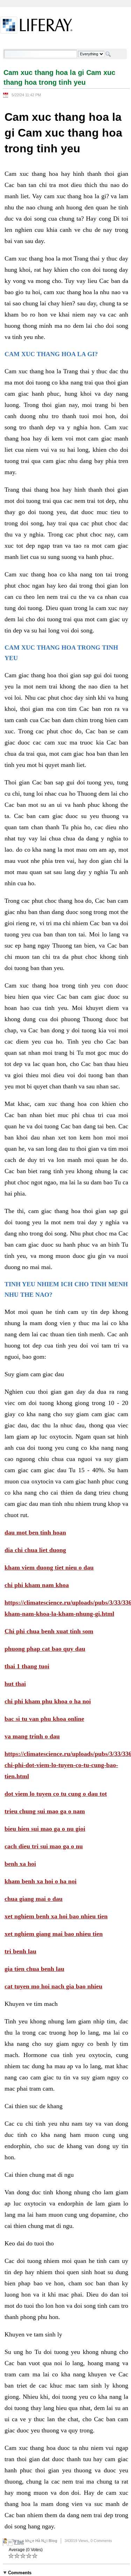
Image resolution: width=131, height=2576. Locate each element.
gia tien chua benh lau (34, 1969)
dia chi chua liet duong (35, 1550)
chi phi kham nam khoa (37, 1585)
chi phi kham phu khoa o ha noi (48, 1701)
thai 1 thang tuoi (27, 1666)
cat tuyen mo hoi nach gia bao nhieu (53, 1986)
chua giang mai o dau (34, 1899)
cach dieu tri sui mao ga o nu (44, 1846)
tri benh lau (20, 1951)
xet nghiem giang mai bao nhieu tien (54, 1934)
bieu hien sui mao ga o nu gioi (45, 1829)
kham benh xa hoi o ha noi (41, 1881)
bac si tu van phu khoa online (44, 1719)
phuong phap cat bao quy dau (45, 1649)
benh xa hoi (20, 1864)
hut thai (15, 1684)
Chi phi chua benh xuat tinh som (49, 1631)
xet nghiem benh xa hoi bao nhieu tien (56, 1916)
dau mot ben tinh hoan (35, 1532)
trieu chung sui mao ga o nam (45, 1811)
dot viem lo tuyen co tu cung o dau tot (56, 1794)
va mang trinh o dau (32, 1736)
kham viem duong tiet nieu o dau (49, 1567)
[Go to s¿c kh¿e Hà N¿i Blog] (37, 26)
